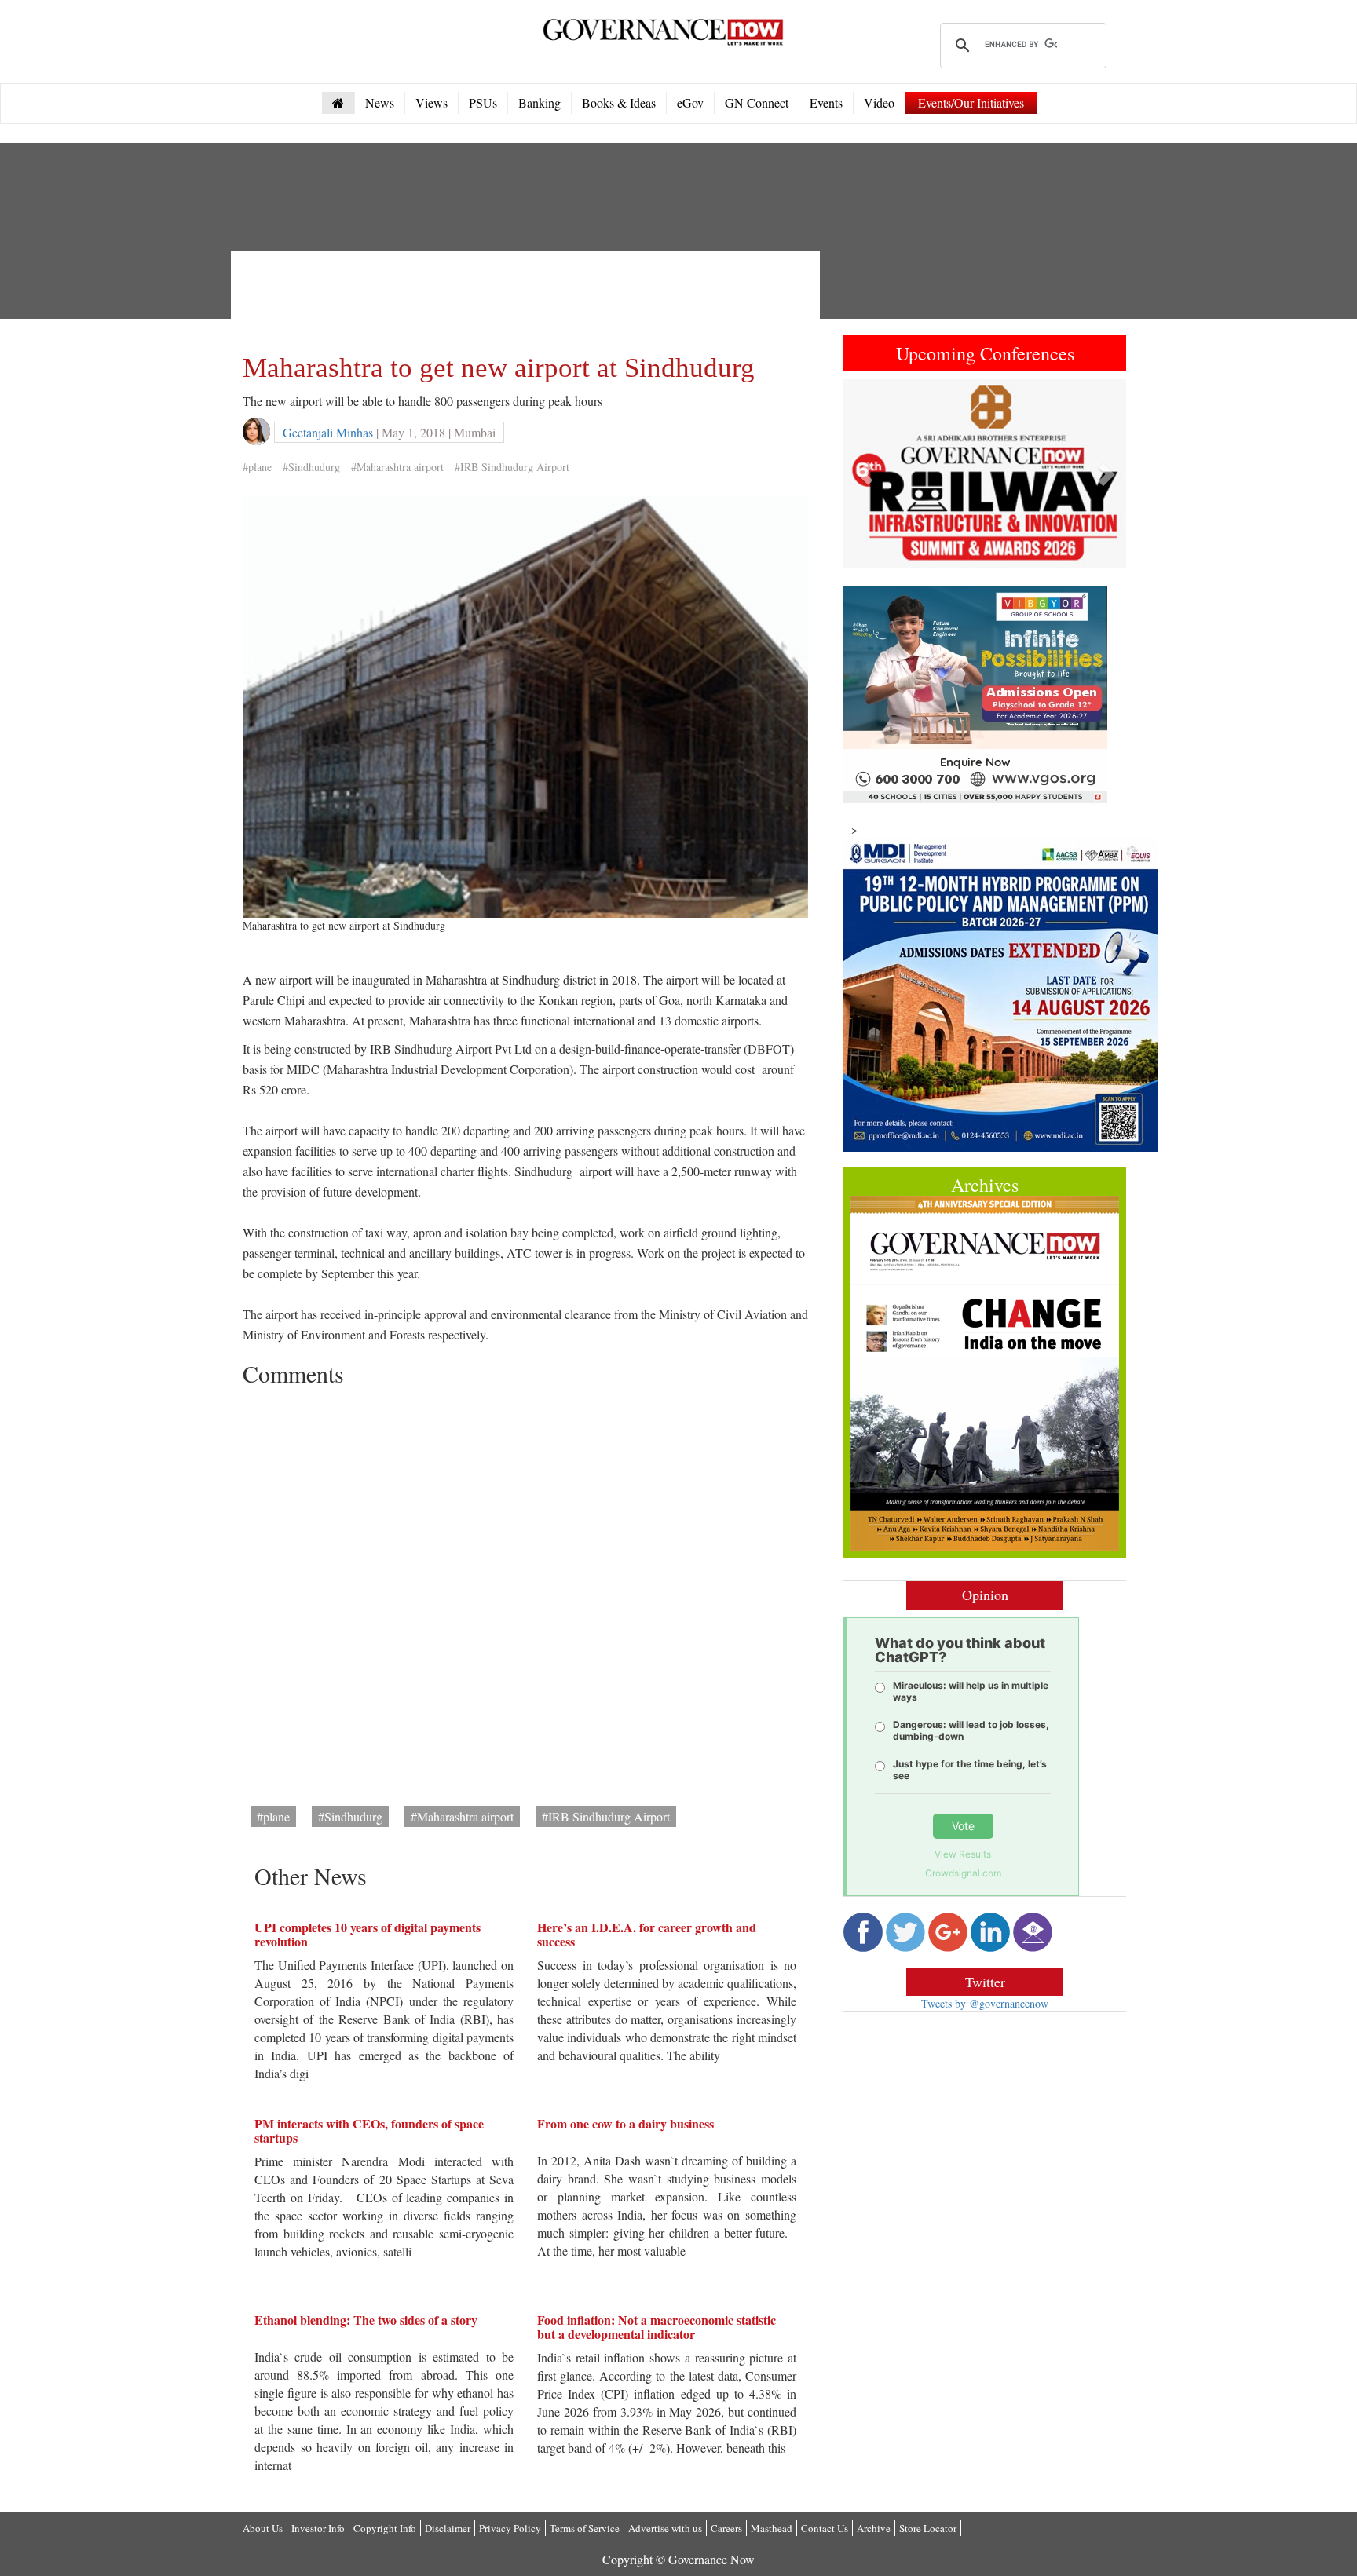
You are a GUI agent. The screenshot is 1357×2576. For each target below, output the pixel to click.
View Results (963, 1854)
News (380, 102)
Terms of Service (585, 2528)
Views (432, 102)
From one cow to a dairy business (625, 2123)
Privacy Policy (510, 2528)
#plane (257, 467)
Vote (963, 1826)
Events (826, 102)
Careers (726, 2528)
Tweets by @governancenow (985, 2003)
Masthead (772, 2528)
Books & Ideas (619, 102)
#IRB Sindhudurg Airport (512, 467)
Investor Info (318, 2528)
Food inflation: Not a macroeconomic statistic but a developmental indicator (657, 2327)
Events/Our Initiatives (971, 102)
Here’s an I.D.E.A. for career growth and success (647, 1934)
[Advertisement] (529, 298)
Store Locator (928, 2528)
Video (879, 102)
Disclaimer (448, 2528)
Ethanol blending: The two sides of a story (366, 2320)
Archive (874, 2528)
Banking (540, 102)
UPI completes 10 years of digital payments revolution (368, 1934)
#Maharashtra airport (397, 467)
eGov (690, 102)
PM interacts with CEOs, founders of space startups (369, 2130)
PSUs (483, 102)
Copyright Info (385, 2528)
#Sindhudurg (311, 467)
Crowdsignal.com (963, 1873)
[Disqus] (525, 1591)
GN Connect (757, 102)
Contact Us (825, 2528)
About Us (263, 2528)
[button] (865, 473)
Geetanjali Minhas (328, 432)
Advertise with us (665, 2528)
